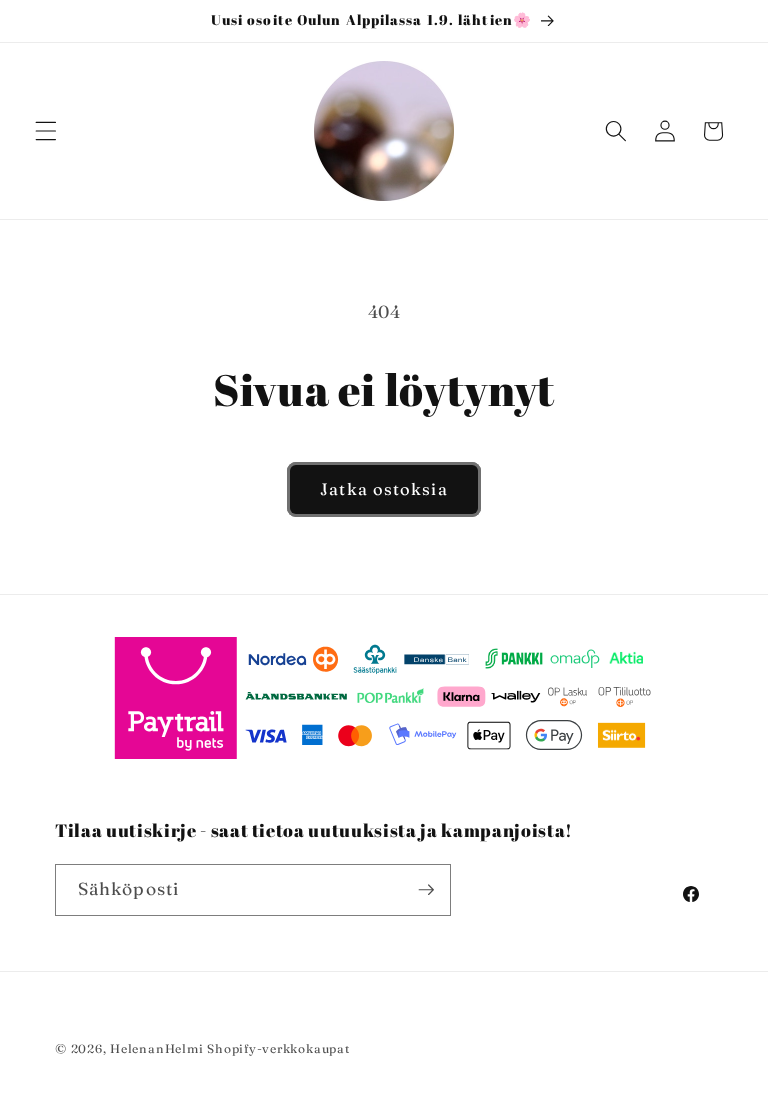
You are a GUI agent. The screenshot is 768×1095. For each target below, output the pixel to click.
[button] (46, 131)
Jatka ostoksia (383, 489)
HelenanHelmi (156, 1048)
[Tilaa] (426, 890)
